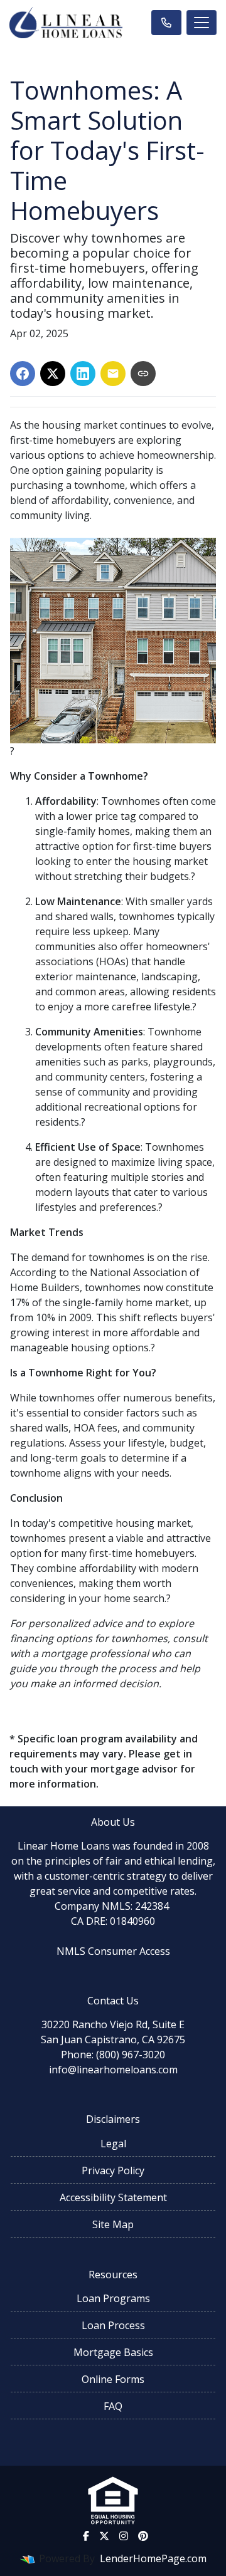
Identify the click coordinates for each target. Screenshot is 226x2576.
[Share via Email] (113, 374)
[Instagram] (124, 2536)
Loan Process (113, 2325)
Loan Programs (113, 2298)
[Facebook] (86, 2536)
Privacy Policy (113, 2170)
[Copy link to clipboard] (143, 374)
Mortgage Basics (113, 2352)
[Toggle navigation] (202, 23)
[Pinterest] (143, 2536)
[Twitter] (104, 2536)
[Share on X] (53, 374)
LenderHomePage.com (153, 2558)
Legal (113, 2144)
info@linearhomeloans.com (113, 2070)
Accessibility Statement (113, 2197)
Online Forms (113, 2379)
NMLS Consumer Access (113, 1951)
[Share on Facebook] (23, 374)
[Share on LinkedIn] (83, 374)
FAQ (113, 2406)
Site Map (113, 2224)
